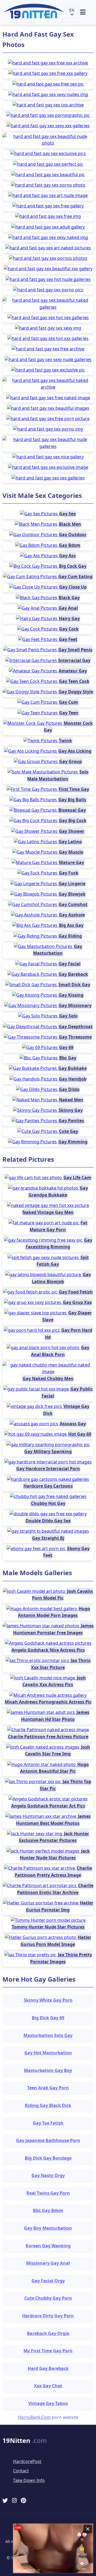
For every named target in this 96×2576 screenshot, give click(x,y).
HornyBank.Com (34, 2417)
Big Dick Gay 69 (48, 2018)
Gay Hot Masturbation (48, 2053)
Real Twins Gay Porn (48, 2193)
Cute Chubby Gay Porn (48, 2298)
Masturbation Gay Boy (48, 2070)
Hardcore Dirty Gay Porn (48, 2316)
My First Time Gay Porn (48, 2351)
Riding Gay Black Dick (48, 2105)
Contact (21, 2471)
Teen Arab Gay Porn (48, 2088)
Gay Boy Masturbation (48, 2228)
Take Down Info (29, 2480)
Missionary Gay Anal (48, 2263)
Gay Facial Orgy (48, 2281)
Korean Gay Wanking (48, 2246)
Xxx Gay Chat (48, 2386)
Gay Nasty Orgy (48, 2175)
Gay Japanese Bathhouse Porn (48, 2140)
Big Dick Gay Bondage (48, 2158)
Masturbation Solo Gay (48, 2035)
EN (72, 10)
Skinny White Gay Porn (48, 2000)
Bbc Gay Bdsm (48, 2210)
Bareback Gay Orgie (48, 2333)
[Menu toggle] (86, 12)
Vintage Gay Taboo (48, 2403)
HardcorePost (27, 2461)
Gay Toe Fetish (48, 2123)
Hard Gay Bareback (48, 2368)
